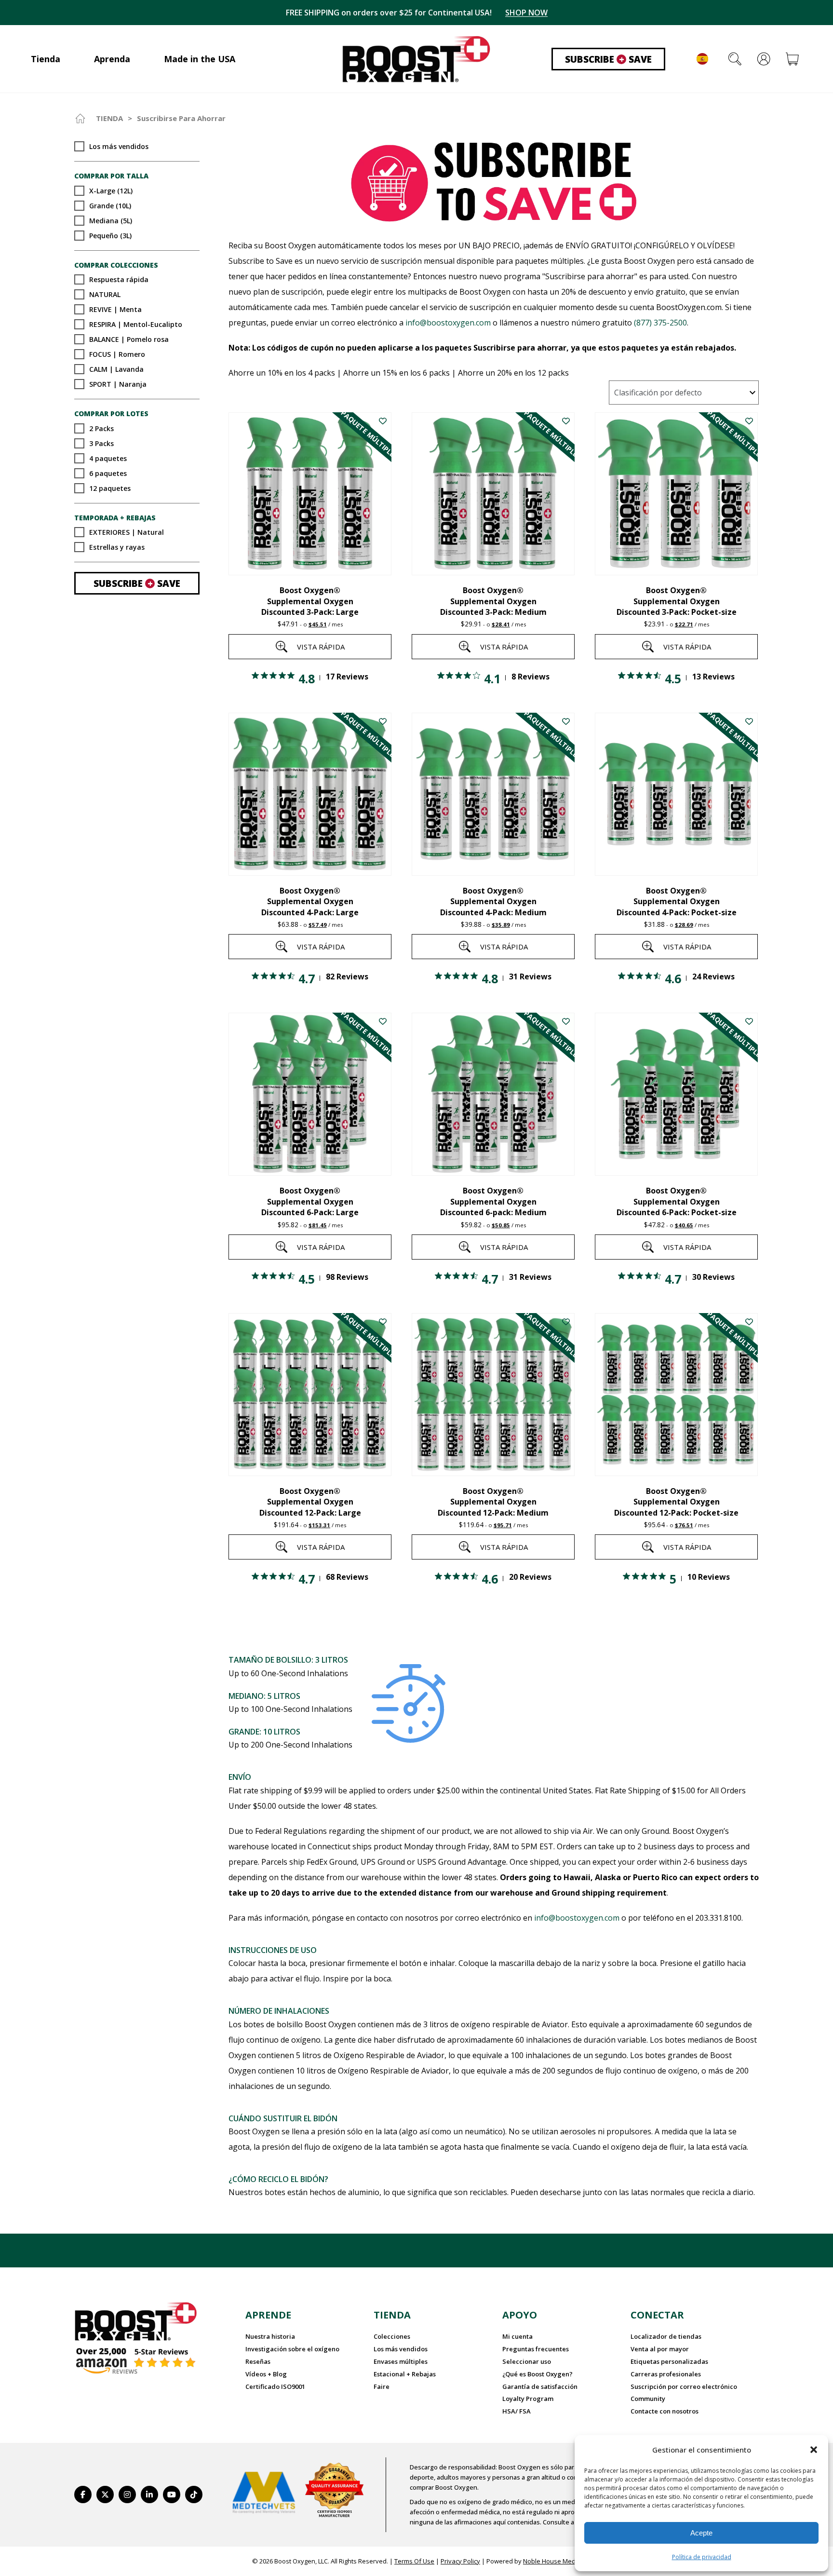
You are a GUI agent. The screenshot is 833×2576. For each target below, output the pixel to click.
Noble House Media (552, 2561)
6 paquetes (108, 473)
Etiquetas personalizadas (669, 2361)
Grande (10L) (110, 205)
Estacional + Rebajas (405, 2374)
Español (702, 59)
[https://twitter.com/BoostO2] (105, 2495)
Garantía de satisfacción (540, 2386)
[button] (814, 2450)
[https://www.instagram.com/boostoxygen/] (127, 2495)
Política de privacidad (702, 2557)
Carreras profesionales (666, 2374)
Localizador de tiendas (666, 2336)
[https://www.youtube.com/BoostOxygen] (172, 2495)
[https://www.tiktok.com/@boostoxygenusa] (194, 2495)
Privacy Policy (460, 2561)
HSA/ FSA (517, 2411)
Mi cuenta (517, 2336)
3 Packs (101, 443)
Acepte (701, 2533)
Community (648, 2399)
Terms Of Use (414, 2561)
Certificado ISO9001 (275, 2386)
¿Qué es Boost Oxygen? (537, 2374)
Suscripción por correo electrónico (684, 2386)
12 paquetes (110, 488)
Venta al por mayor (660, 2349)
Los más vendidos (119, 146)
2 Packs (101, 428)
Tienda (109, 118)
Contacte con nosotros (665, 2411)
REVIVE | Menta (115, 309)
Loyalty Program (528, 2399)
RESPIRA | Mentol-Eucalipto (136, 324)
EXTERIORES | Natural (127, 532)
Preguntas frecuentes (536, 2349)
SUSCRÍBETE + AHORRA (567, 13)
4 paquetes (108, 458)
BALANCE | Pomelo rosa (129, 339)
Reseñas (258, 2361)
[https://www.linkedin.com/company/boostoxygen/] (149, 2495)
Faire (382, 2386)
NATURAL (105, 294)
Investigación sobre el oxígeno (292, 2349)
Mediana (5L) (111, 220)
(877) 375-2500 (660, 323)
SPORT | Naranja (118, 384)
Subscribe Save (608, 59)
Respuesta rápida (119, 279)
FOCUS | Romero (117, 354)
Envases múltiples (401, 2361)
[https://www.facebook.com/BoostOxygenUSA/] (83, 2495)
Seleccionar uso (527, 2361)
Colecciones (392, 2336)
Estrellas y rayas (117, 547)
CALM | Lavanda (116, 369)
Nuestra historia (270, 2336)
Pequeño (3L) (110, 235)
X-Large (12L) (111, 190)
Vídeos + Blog (266, 2374)
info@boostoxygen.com (448, 323)
